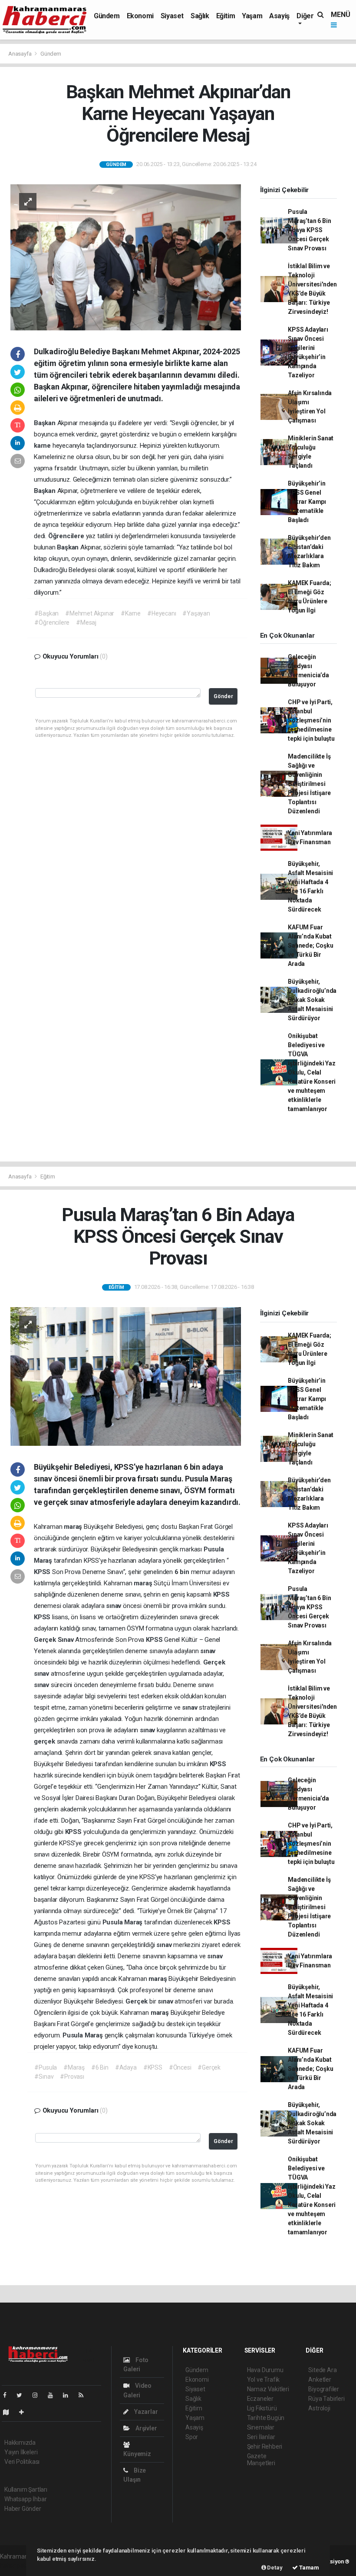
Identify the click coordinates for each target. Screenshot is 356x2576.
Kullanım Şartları (26, 2489)
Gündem (107, 16)
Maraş (44, 1561)
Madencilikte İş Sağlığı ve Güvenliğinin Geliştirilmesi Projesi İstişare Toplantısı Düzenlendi (309, 784)
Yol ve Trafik (264, 2380)
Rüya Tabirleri (326, 2399)
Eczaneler (260, 2399)
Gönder (223, 696)
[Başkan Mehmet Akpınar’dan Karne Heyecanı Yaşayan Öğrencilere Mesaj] (126, 257)
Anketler (320, 2380)
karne (43, 446)
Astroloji (319, 2408)
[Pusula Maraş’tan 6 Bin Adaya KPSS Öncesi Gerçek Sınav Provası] (126, 1376)
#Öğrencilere (52, 622)
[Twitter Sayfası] (23, 2395)
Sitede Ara (322, 2370)
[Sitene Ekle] (25, 2412)
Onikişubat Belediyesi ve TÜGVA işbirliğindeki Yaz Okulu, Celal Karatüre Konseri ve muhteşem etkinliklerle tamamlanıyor (312, 1072)
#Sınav (44, 2077)
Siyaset (172, 16)
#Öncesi (180, 2067)
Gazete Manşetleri (261, 2460)
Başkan (46, 423)
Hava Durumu (265, 2370)
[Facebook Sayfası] (8, 2395)
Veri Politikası (22, 2462)
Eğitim (226, 16)
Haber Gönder (23, 2509)
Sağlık (200, 16)
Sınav (67, 1640)
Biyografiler (324, 2389)
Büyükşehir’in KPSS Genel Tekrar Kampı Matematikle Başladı (307, 502)
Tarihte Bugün (266, 2418)
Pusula (214, 1549)
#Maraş (74, 2067)
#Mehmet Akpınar (90, 613)
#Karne (131, 613)
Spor (192, 2437)
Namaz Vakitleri (268, 2389)
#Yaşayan (196, 613)
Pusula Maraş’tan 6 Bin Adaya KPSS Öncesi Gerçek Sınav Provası (309, 230)
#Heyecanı (162, 613)
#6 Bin (100, 2067)
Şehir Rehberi (265, 2446)
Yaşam (252, 16)
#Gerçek (209, 2067)
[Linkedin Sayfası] (69, 2395)
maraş (74, 1527)
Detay (274, 2568)
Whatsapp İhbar (25, 2499)
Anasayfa (20, 54)
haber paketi (17, 2566)
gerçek (45, 1741)
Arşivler (145, 2428)
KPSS (43, 1572)
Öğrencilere (67, 536)
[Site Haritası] (10, 2412)
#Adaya (126, 2067)
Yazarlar (145, 2412)
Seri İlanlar (261, 2437)
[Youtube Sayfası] (54, 2395)
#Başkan (46, 613)
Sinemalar (261, 2427)
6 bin (183, 1572)
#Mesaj (86, 622)
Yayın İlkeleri (21, 2452)
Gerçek (46, 1640)
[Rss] (84, 2395)
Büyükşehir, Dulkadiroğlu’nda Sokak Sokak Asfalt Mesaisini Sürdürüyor (312, 1000)
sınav (114, 1606)
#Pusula (46, 2067)
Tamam (308, 2568)
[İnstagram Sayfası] (39, 2395)
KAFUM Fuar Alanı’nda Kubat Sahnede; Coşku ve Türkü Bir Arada (310, 945)
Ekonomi (140, 16)
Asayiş (279, 16)
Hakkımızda (20, 2443)
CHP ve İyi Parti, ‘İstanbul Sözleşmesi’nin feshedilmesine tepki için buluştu (311, 720)
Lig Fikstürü (262, 2408)
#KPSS (153, 2067)
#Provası (72, 2077)
